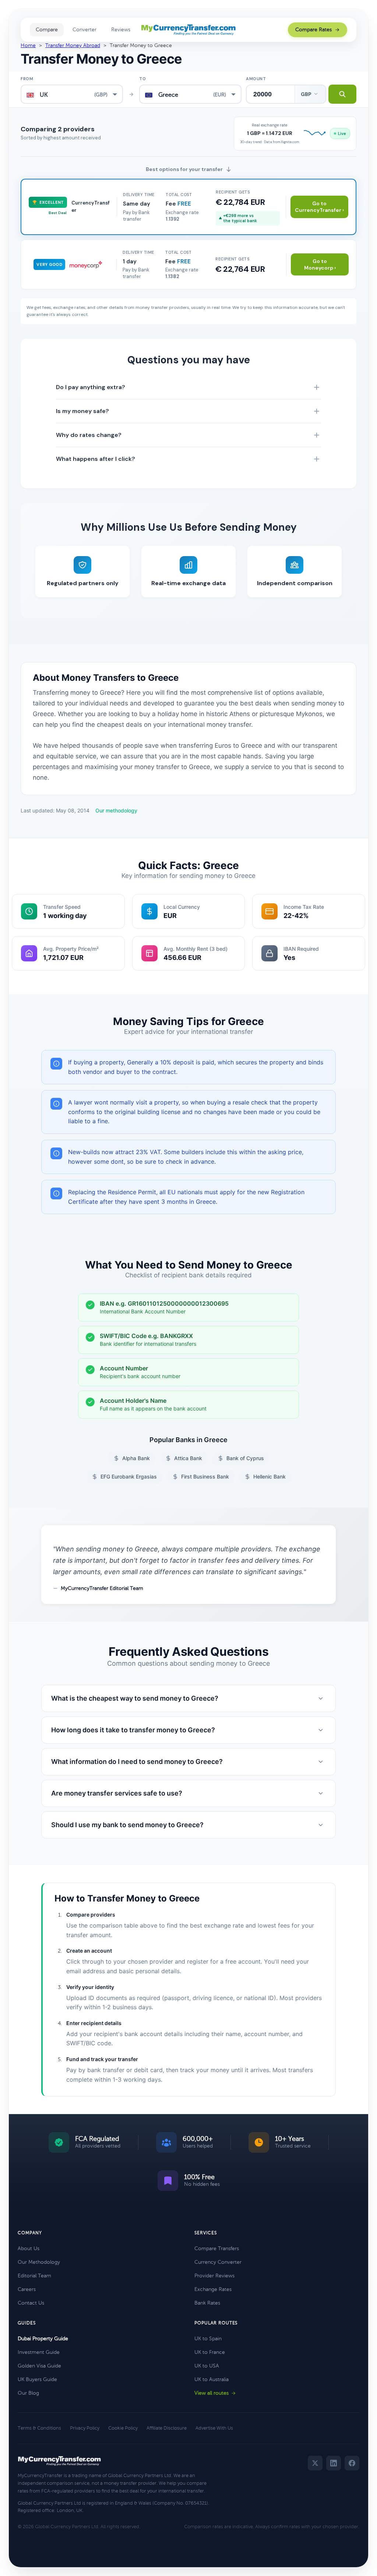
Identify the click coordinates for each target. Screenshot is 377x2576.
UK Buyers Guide (37, 2379)
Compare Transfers (217, 2248)
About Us (29, 2248)
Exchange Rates (213, 2289)
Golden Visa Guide (39, 2366)
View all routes (212, 2393)
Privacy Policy (85, 2428)
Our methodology (116, 810)
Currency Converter (218, 2262)
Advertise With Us (214, 2428)
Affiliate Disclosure (167, 2428)
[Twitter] (315, 2463)
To (142, 79)
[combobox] (72, 94)
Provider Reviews (214, 2276)
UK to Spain (208, 2339)
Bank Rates (207, 2303)
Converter (84, 30)
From (27, 79)
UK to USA (207, 2366)
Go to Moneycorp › (320, 264)
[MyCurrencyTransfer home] (189, 30)
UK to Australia (212, 2379)
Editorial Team (34, 2276)
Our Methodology (39, 2262)
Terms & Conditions (39, 2428)
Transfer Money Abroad (73, 45)
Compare (47, 30)
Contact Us (31, 2303)
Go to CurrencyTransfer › (319, 207)
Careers (27, 2289)
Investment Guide (39, 2352)
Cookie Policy (123, 2428)
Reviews (121, 30)
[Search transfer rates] (342, 94)
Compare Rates (313, 30)
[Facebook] (352, 2463)
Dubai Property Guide (43, 2339)
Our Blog (28, 2393)
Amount (256, 79)
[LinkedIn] (334, 2463)
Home (28, 45)
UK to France (210, 2352)
